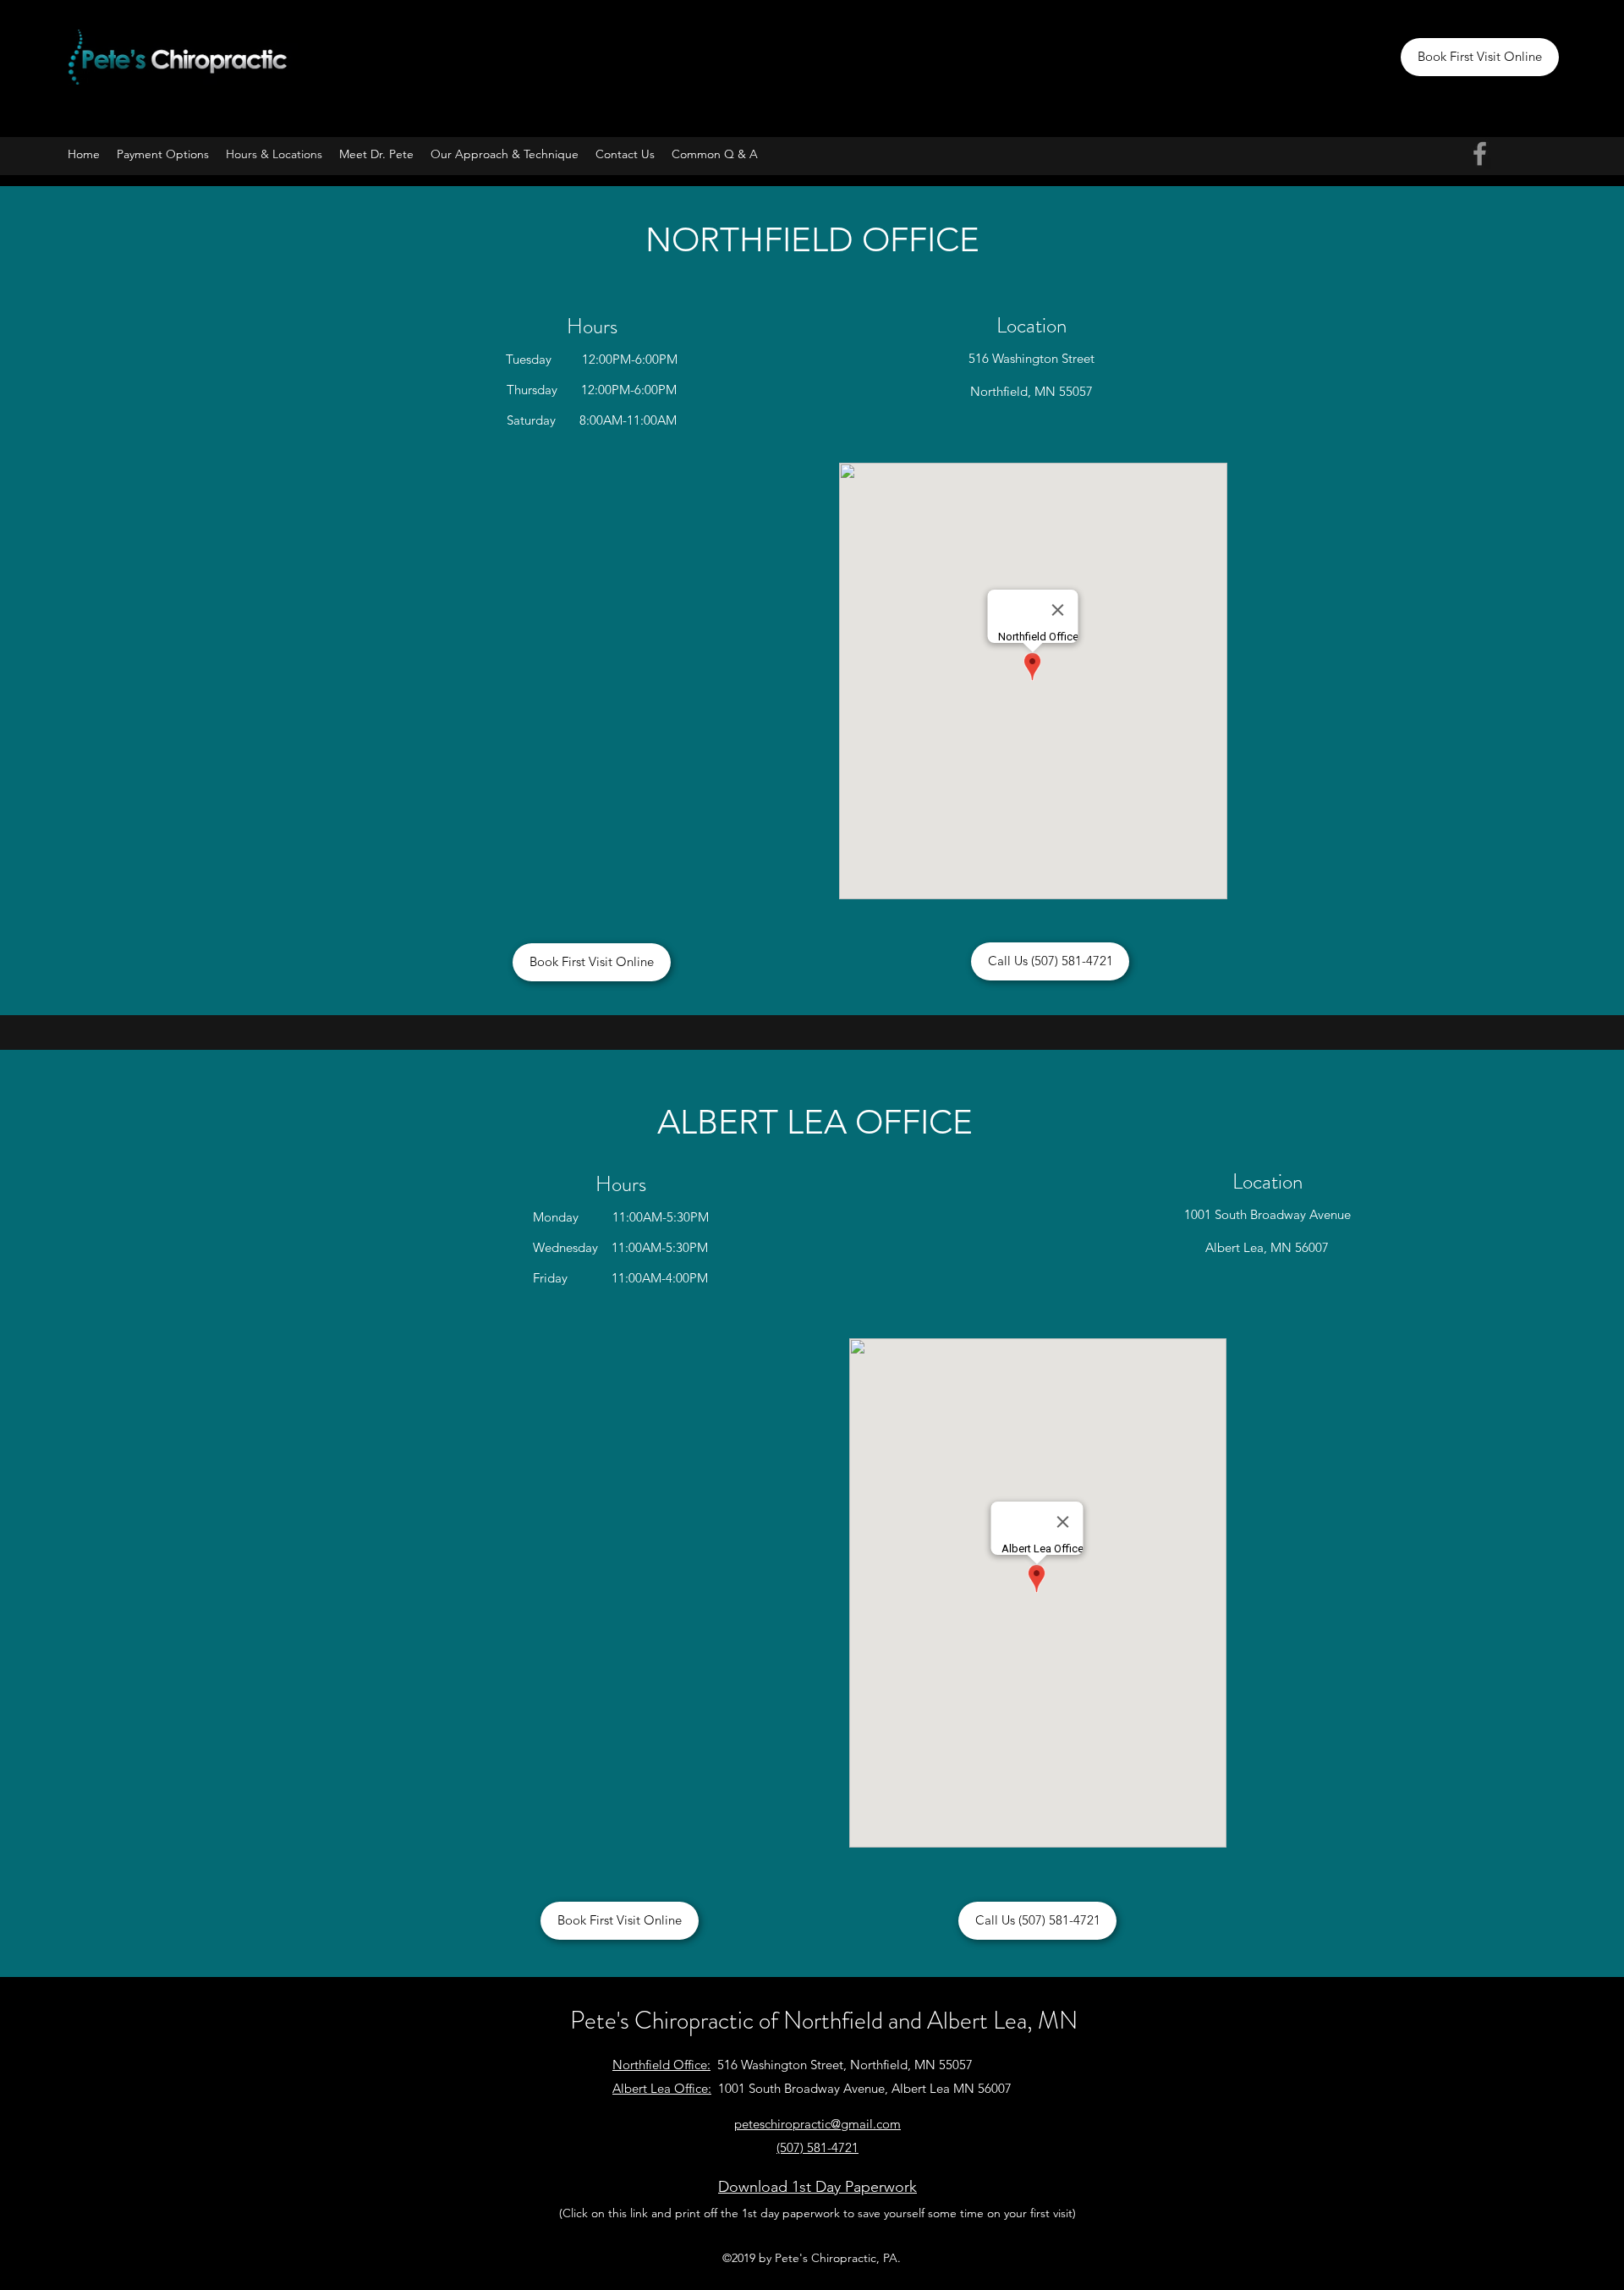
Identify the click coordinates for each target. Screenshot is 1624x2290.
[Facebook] (1480, 154)
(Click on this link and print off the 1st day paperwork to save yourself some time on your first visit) (817, 2213)
